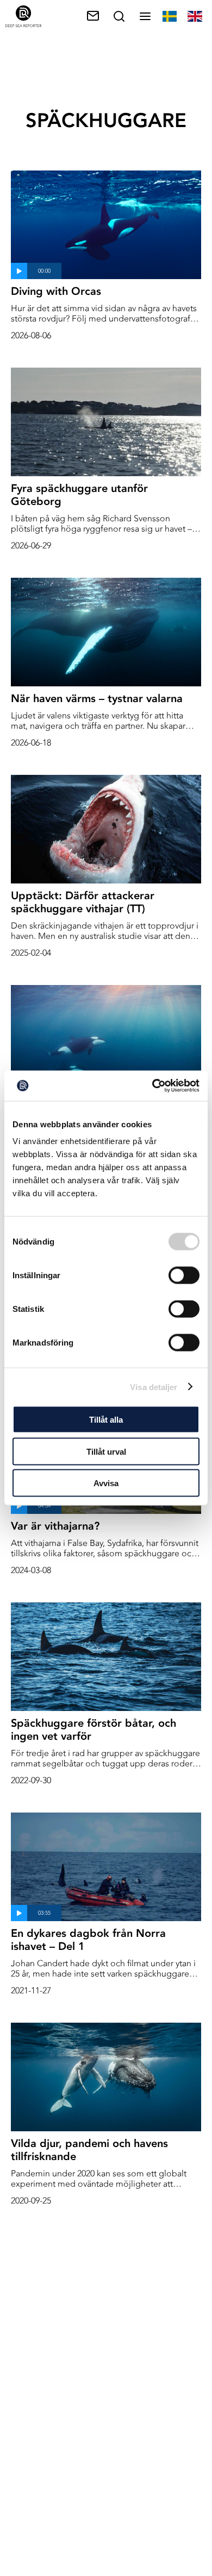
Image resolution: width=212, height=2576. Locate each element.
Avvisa (106, 1483)
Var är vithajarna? (55, 1526)
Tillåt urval (106, 1451)
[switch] (184, 1276)
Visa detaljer (154, 1387)
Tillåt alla (106, 1420)
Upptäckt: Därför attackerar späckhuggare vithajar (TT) (83, 902)
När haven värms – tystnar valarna (97, 698)
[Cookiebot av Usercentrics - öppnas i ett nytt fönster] (152, 1086)
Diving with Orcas (56, 291)
